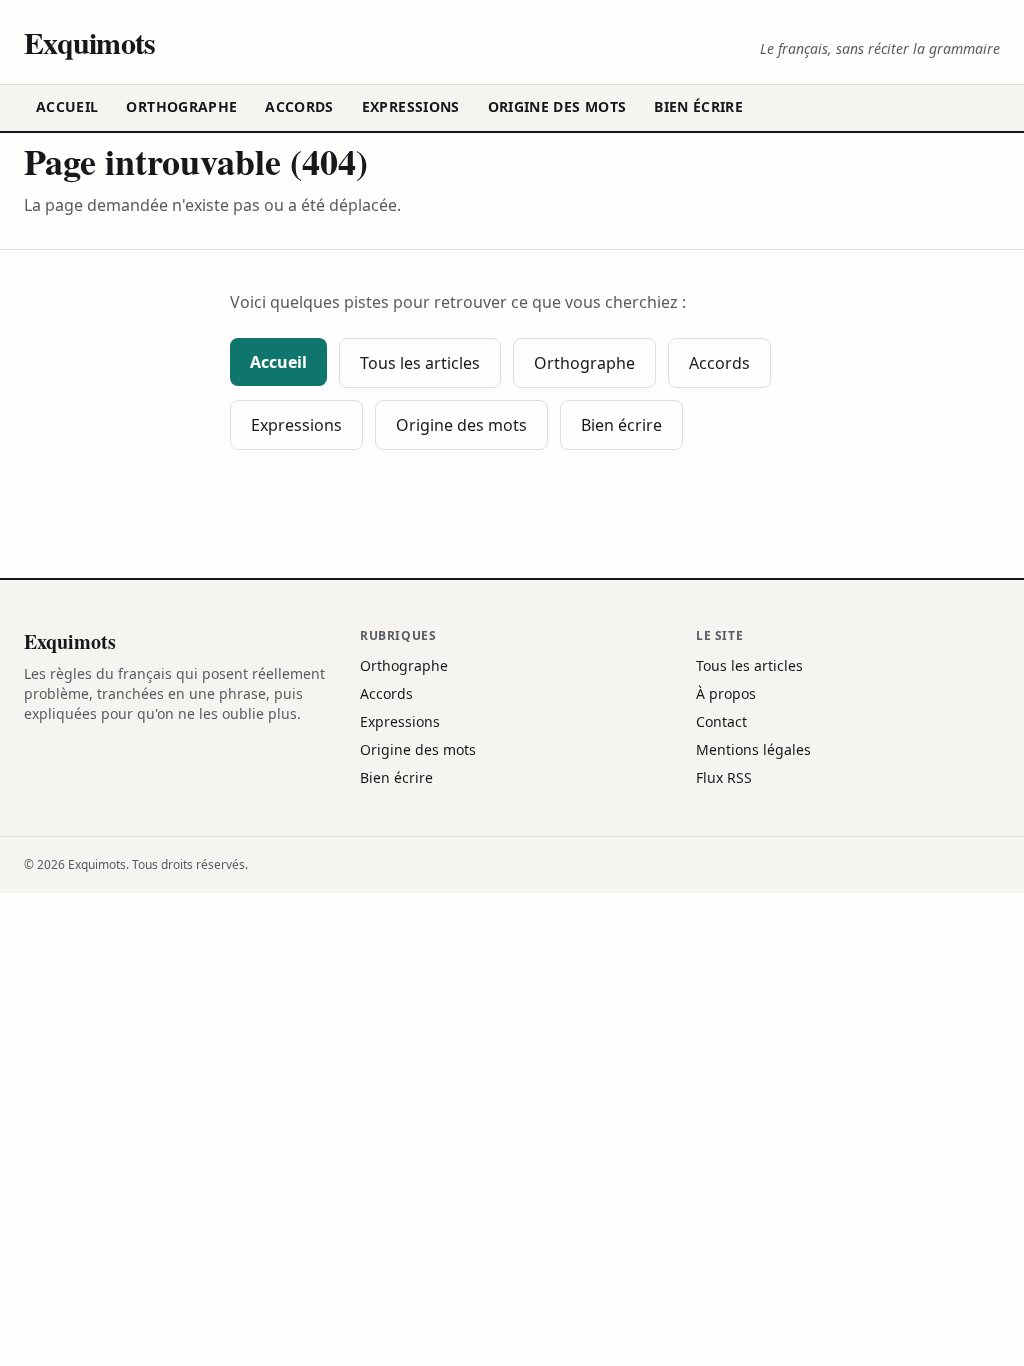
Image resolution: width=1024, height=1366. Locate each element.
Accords (299, 106)
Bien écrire (698, 106)
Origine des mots (557, 106)
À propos (726, 693)
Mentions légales (753, 749)
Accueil (67, 106)
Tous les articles (420, 363)
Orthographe (181, 106)
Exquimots (89, 42)
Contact (721, 721)
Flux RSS (724, 777)
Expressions (411, 106)
